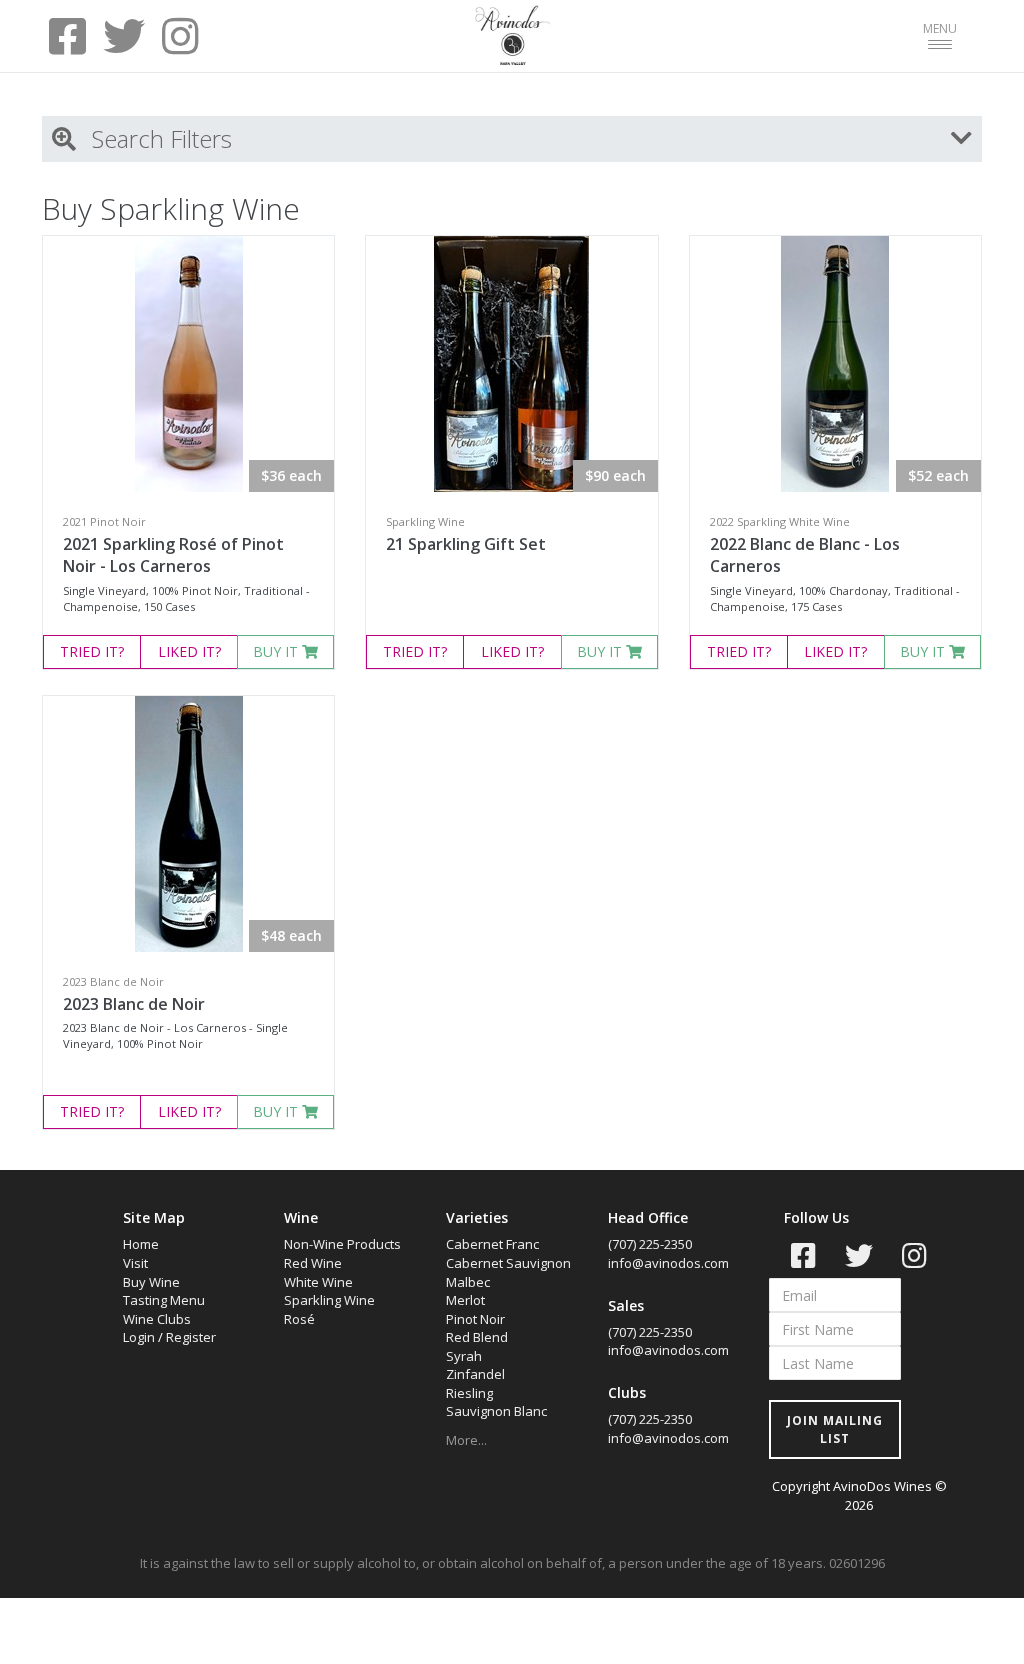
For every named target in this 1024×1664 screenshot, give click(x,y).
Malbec (468, 1282)
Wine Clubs (157, 1319)
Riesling (469, 1393)
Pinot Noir (475, 1319)
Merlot (465, 1300)
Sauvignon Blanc (496, 1411)
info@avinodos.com (668, 1263)
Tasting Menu (164, 1300)
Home (141, 1244)
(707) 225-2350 (650, 1244)
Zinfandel (475, 1374)
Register (191, 1337)
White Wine (318, 1282)
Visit (135, 1263)
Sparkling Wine (329, 1300)
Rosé (299, 1319)
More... (466, 1440)
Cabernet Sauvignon (508, 1263)
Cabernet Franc (492, 1244)
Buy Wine (151, 1282)
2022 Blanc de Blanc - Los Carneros (805, 555)
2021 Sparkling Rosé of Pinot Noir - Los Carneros (173, 555)
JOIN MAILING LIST (835, 1429)
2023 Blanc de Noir (134, 1004)
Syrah (464, 1356)
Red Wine (313, 1263)
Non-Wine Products (342, 1244)
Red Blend (477, 1337)
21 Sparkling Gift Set (466, 544)
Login (139, 1337)
